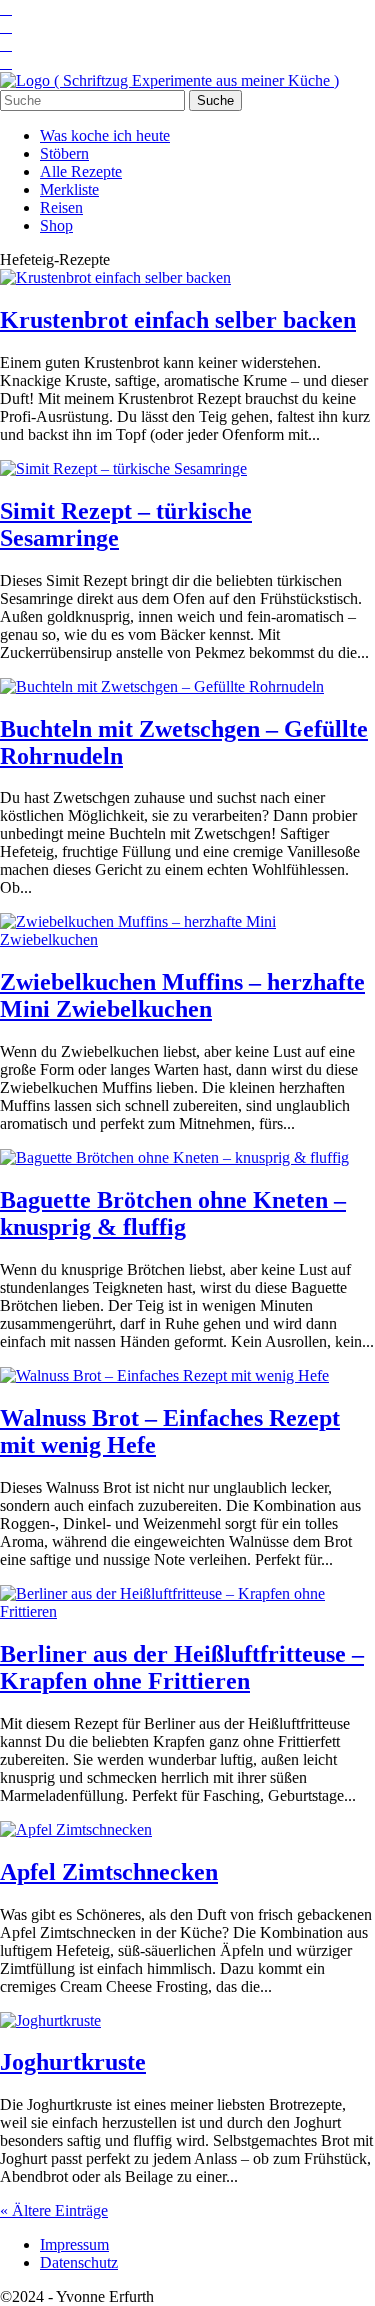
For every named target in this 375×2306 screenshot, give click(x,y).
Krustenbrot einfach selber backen (178, 320)
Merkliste (69, 189)
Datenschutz (79, 2262)
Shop (56, 225)
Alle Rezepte (81, 171)
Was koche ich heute (105, 135)
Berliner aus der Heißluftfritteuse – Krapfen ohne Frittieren (182, 1667)
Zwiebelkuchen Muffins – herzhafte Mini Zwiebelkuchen (182, 995)
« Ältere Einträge (54, 2210)
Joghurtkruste (73, 2062)
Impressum (74, 2244)
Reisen (61, 207)
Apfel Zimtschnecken (109, 1872)
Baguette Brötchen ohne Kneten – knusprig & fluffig (173, 1213)
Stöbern (64, 153)
